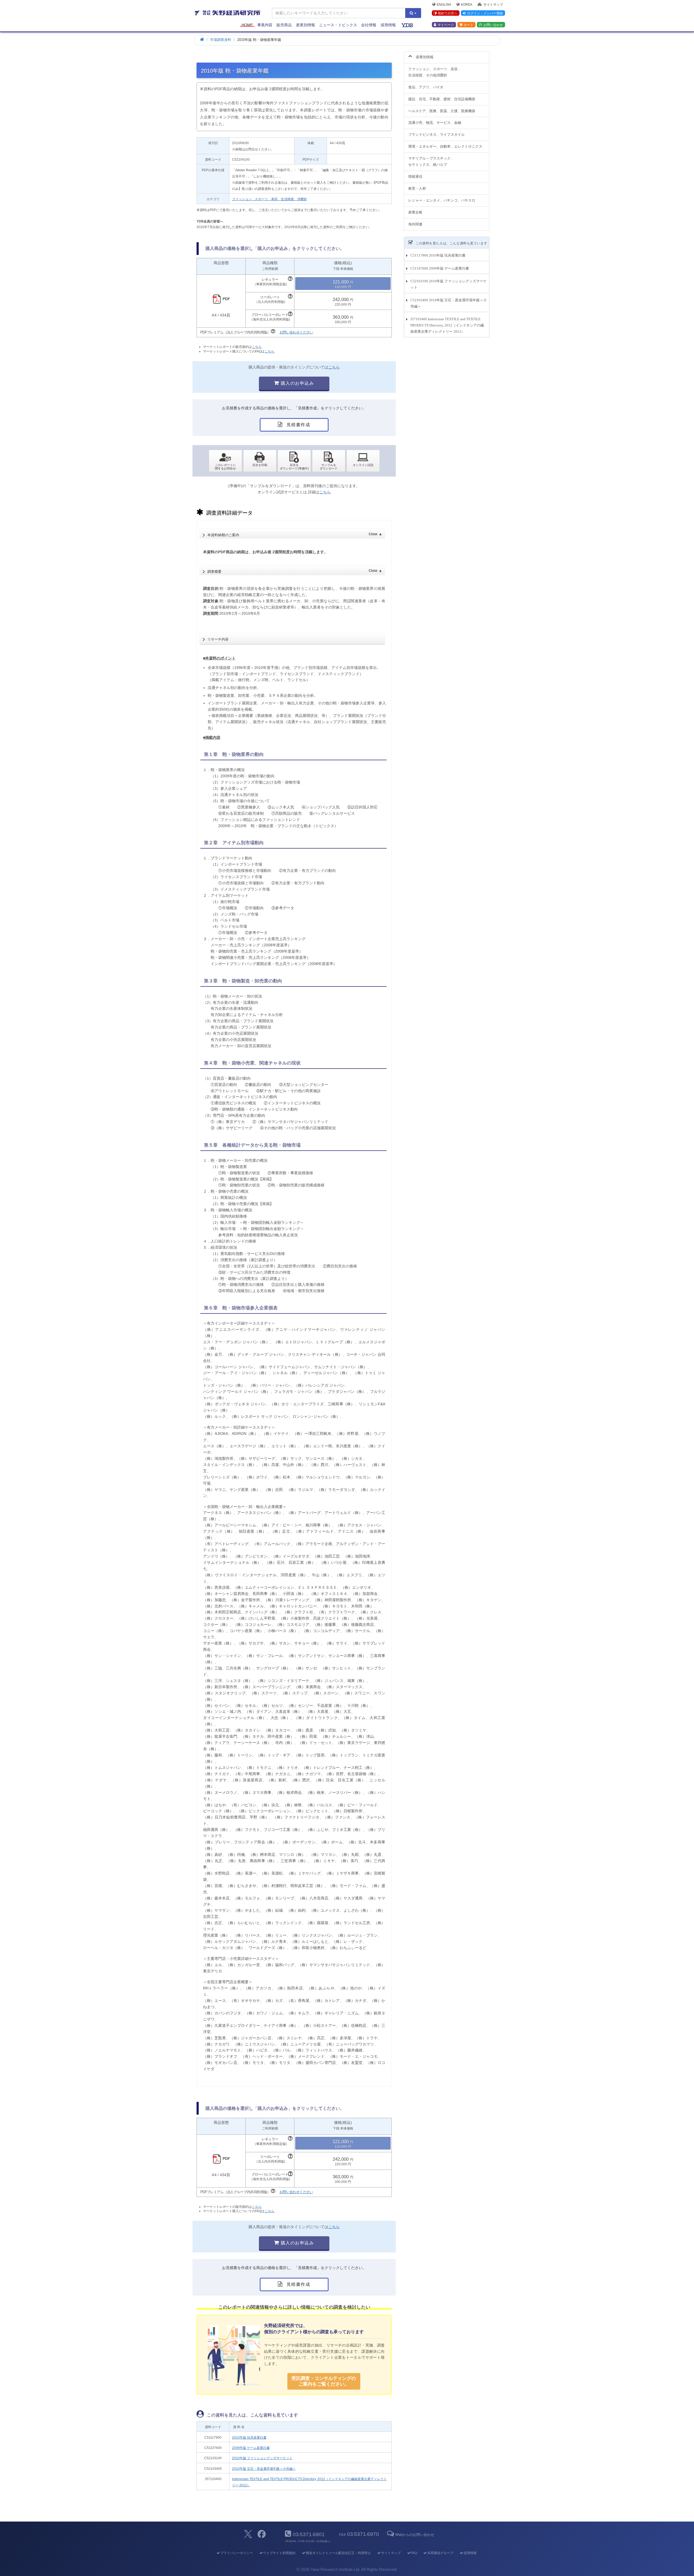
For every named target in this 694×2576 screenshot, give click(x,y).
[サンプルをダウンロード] (329, 461)
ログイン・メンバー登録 (485, 13)
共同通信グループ (440, 2553)
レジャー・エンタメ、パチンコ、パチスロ (442, 200)
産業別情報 (306, 25)
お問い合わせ (493, 25)
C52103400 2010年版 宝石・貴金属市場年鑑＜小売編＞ (449, 303)
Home (247, 25)
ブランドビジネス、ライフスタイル (436, 135)
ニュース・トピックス (338, 25)
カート (468, 25)
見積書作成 (298, 425)
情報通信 (415, 177)
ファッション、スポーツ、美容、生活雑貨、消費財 (269, 199)
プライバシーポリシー (237, 2553)
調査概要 (295, 571)
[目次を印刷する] (260, 461)
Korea (467, 4)
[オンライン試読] (363, 461)
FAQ (414, 2553)
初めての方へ (448, 13)
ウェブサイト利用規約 (279, 2553)
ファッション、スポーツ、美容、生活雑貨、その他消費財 (435, 72)
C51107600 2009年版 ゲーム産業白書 (440, 268)
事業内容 (265, 25)
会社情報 (369, 25)
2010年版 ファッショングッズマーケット (262, 2458)
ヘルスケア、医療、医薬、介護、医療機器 (442, 111)
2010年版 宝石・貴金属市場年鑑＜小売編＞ (264, 2469)
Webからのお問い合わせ (415, 2535)
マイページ (446, 25)
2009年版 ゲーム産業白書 (251, 2448)
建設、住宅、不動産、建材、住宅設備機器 (442, 99)
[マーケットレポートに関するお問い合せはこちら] (225, 461)
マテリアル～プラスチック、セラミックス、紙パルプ (431, 161)
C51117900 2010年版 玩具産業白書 (438, 255)
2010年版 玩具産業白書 (249, 2438)
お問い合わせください (296, 332)
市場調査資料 (221, 40)
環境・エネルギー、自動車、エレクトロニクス (445, 146)
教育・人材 (417, 188)
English (444, 4)
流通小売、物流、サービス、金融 (435, 123)
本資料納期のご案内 (295, 535)
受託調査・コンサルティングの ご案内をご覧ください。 (324, 2381)
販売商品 (284, 25)
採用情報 (388, 25)
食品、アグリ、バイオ (426, 87)
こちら (257, 347)
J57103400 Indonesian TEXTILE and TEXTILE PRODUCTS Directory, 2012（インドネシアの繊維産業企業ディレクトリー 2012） (447, 325)
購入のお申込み (297, 383)
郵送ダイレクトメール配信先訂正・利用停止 (338, 2553)
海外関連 (415, 224)
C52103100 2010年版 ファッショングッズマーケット (449, 284)
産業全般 (415, 212)
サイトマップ (493, 4)
